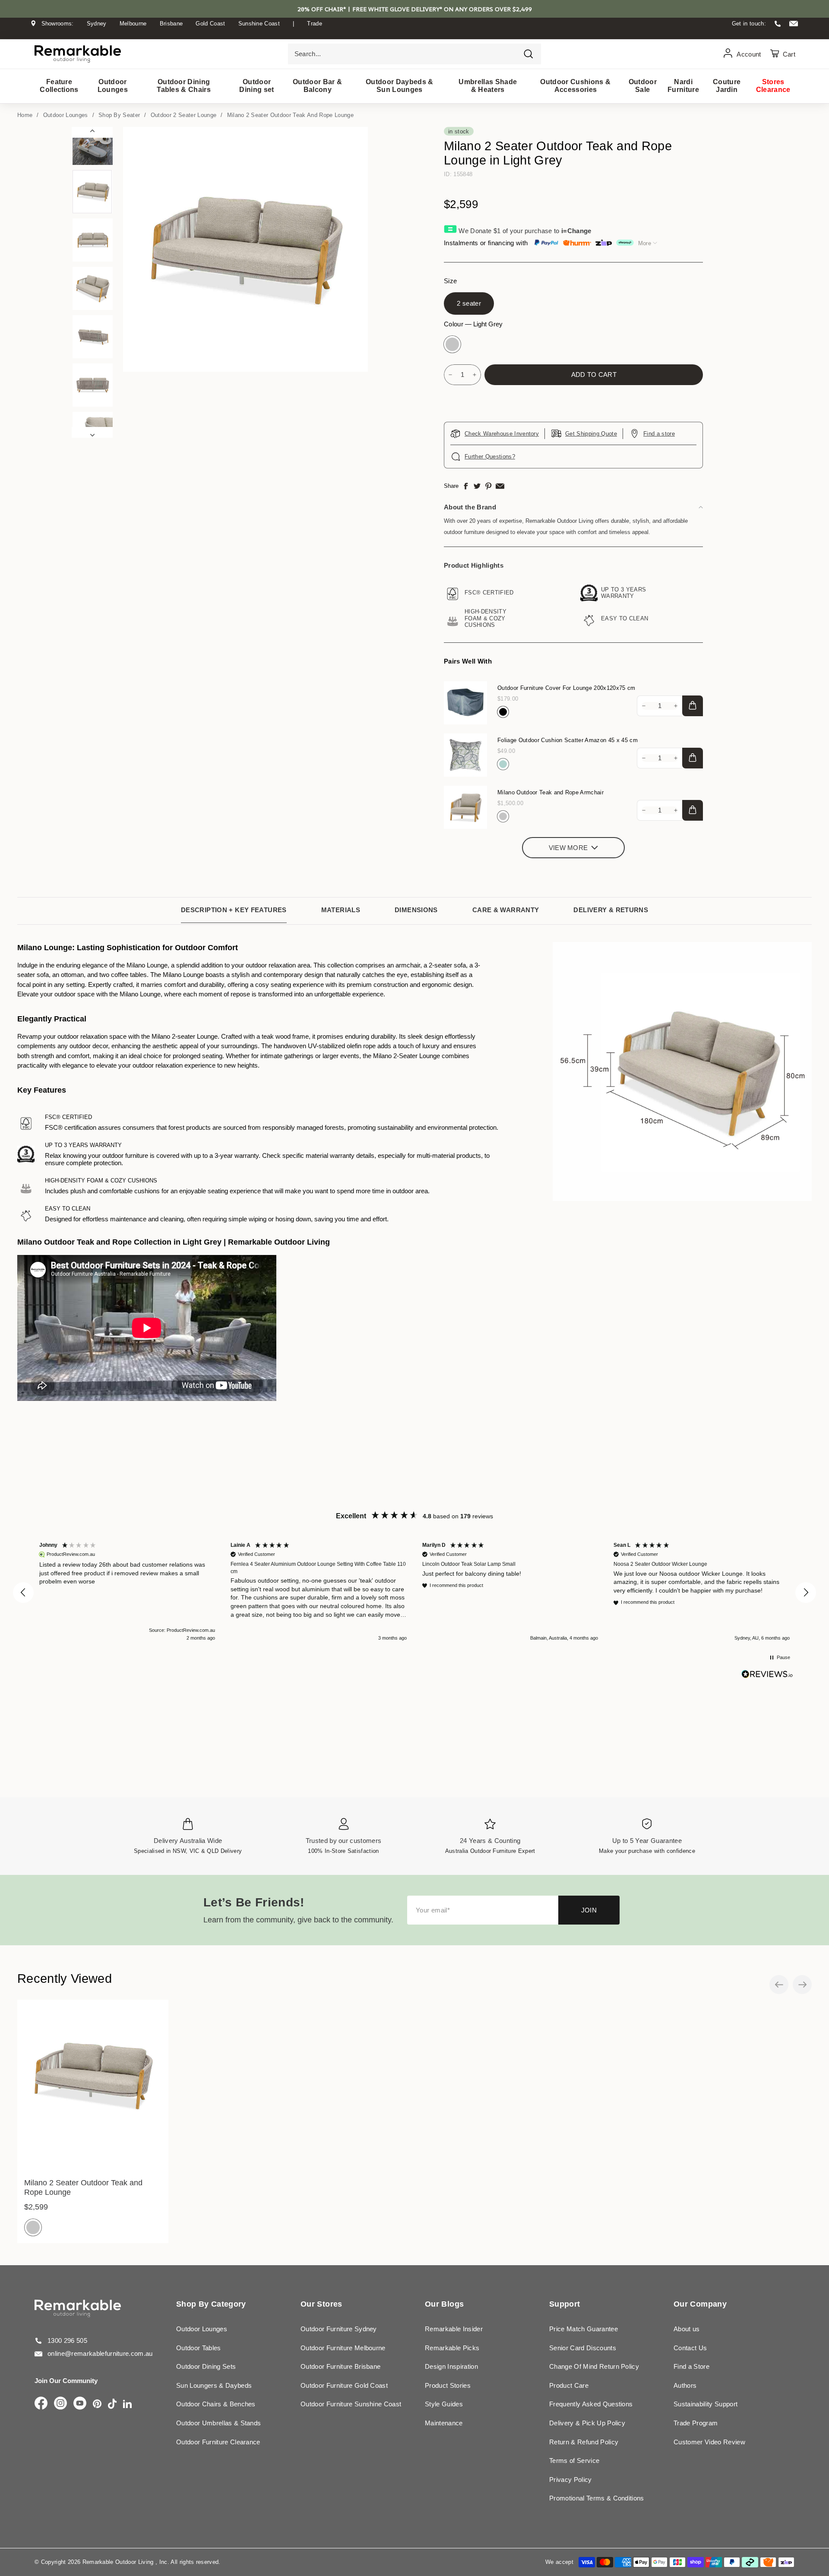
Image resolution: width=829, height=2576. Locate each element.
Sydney (97, 24)
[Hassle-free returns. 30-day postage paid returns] (414, 32)
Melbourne (133, 24)
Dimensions (416, 910)
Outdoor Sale (643, 86)
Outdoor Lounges (113, 86)
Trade (315, 24)
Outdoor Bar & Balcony (317, 86)
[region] (414, 1593)
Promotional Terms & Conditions (597, 2498)
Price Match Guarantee (584, 2329)
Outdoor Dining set (256, 86)
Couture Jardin (727, 86)
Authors (685, 2385)
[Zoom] (245, 249)
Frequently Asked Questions (591, 2404)
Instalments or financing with (486, 243)
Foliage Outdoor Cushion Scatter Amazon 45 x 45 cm (568, 740)
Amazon (503, 764)
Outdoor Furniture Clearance (218, 2442)
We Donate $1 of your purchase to (525, 231)
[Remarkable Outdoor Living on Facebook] (41, 2404)
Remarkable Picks (452, 2348)
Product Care (569, 2385)
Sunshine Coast (259, 24)
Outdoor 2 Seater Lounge (184, 115)
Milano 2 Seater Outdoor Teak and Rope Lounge (290, 115)
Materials (341, 910)
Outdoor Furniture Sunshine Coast (351, 2404)
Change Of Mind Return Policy (594, 2366)
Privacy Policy (571, 2480)
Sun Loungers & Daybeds (214, 2385)
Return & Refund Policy (584, 2442)
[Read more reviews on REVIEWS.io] (767, 1674)
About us (687, 2329)
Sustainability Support (706, 2404)
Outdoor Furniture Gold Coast (344, 2385)
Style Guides (444, 2404)
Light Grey (452, 344)
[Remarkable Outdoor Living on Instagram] (60, 2404)
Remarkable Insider (454, 2329)
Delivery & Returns (611, 910)
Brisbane (171, 24)
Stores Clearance (773, 86)
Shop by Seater (119, 115)
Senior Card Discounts (583, 2348)
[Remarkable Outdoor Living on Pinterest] (97, 2404)
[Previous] (92, 132)
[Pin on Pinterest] (488, 486)
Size (450, 281)
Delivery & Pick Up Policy (587, 2423)
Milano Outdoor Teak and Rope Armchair (551, 792)
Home (25, 115)
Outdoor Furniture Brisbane (340, 2366)
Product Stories (448, 2385)
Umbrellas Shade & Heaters (488, 86)
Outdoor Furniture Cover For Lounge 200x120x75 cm (566, 688)
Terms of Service (574, 2461)
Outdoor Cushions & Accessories (575, 86)
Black (503, 712)
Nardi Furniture (683, 86)
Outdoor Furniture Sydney (339, 2329)
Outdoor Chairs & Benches (216, 2404)
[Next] (92, 432)
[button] (23, 1593)
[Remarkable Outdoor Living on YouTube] (80, 2404)
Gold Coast (210, 24)
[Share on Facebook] (466, 486)
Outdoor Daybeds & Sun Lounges (400, 86)
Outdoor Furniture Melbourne (343, 2348)
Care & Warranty (506, 910)
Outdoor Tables (199, 2348)
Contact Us (690, 2348)
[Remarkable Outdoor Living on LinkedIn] (127, 2404)
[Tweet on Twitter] (477, 486)
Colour (473, 324)
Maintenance (444, 2423)
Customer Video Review (709, 2442)
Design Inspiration (451, 2366)
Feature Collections (59, 86)
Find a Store (691, 2366)
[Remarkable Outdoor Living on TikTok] (112, 2404)
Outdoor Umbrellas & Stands (218, 2423)
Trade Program (696, 2423)
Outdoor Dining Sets (206, 2366)
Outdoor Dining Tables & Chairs (184, 86)
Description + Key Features (234, 910)
